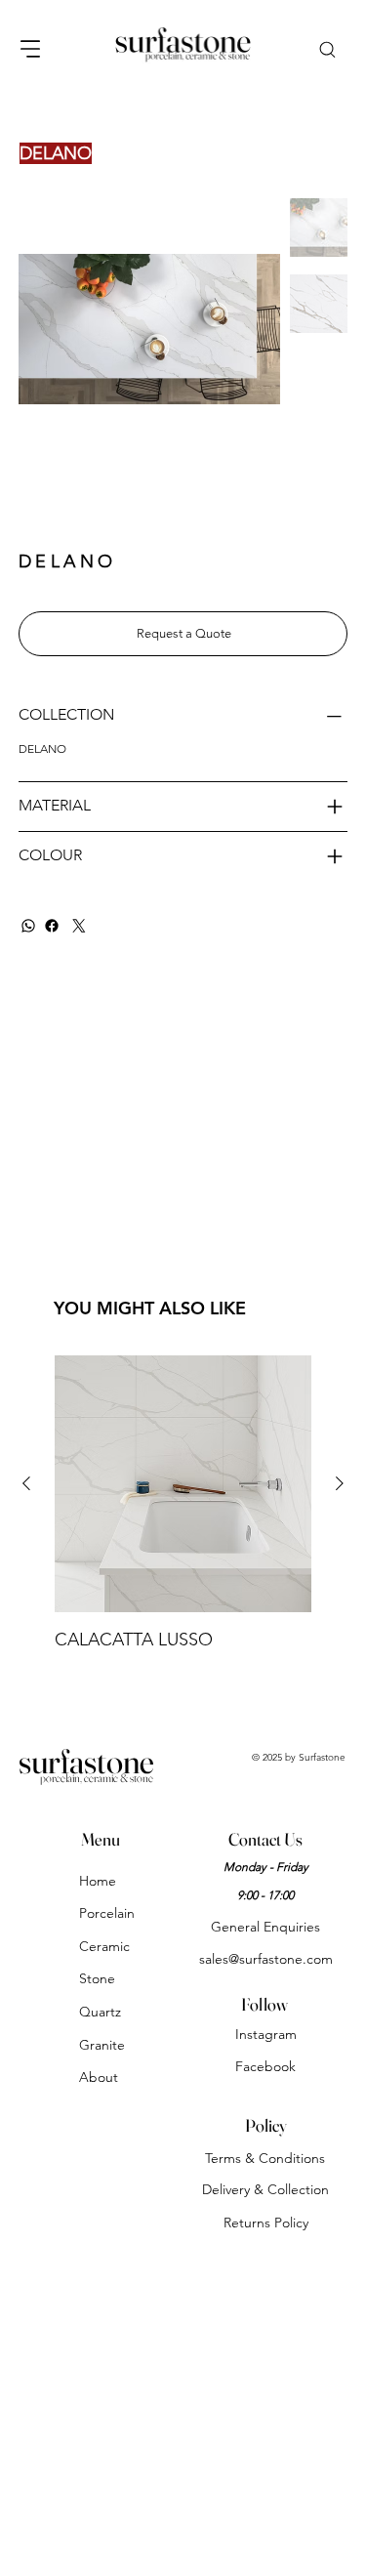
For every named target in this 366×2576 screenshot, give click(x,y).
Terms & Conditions (265, 2158)
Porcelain (107, 1913)
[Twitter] (79, 926)
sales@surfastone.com (266, 1959)
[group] (183, 1504)
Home (98, 1881)
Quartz (100, 2012)
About (99, 2077)
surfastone (86, 1761)
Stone (97, 1978)
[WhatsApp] (28, 926)
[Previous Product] (26, 1483)
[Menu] (31, 49)
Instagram (266, 2034)
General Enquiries (265, 1927)
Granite (102, 2045)
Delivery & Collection (265, 2189)
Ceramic (104, 1946)
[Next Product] (340, 1483)
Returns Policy (266, 2223)
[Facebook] (52, 926)
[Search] (327, 48)
